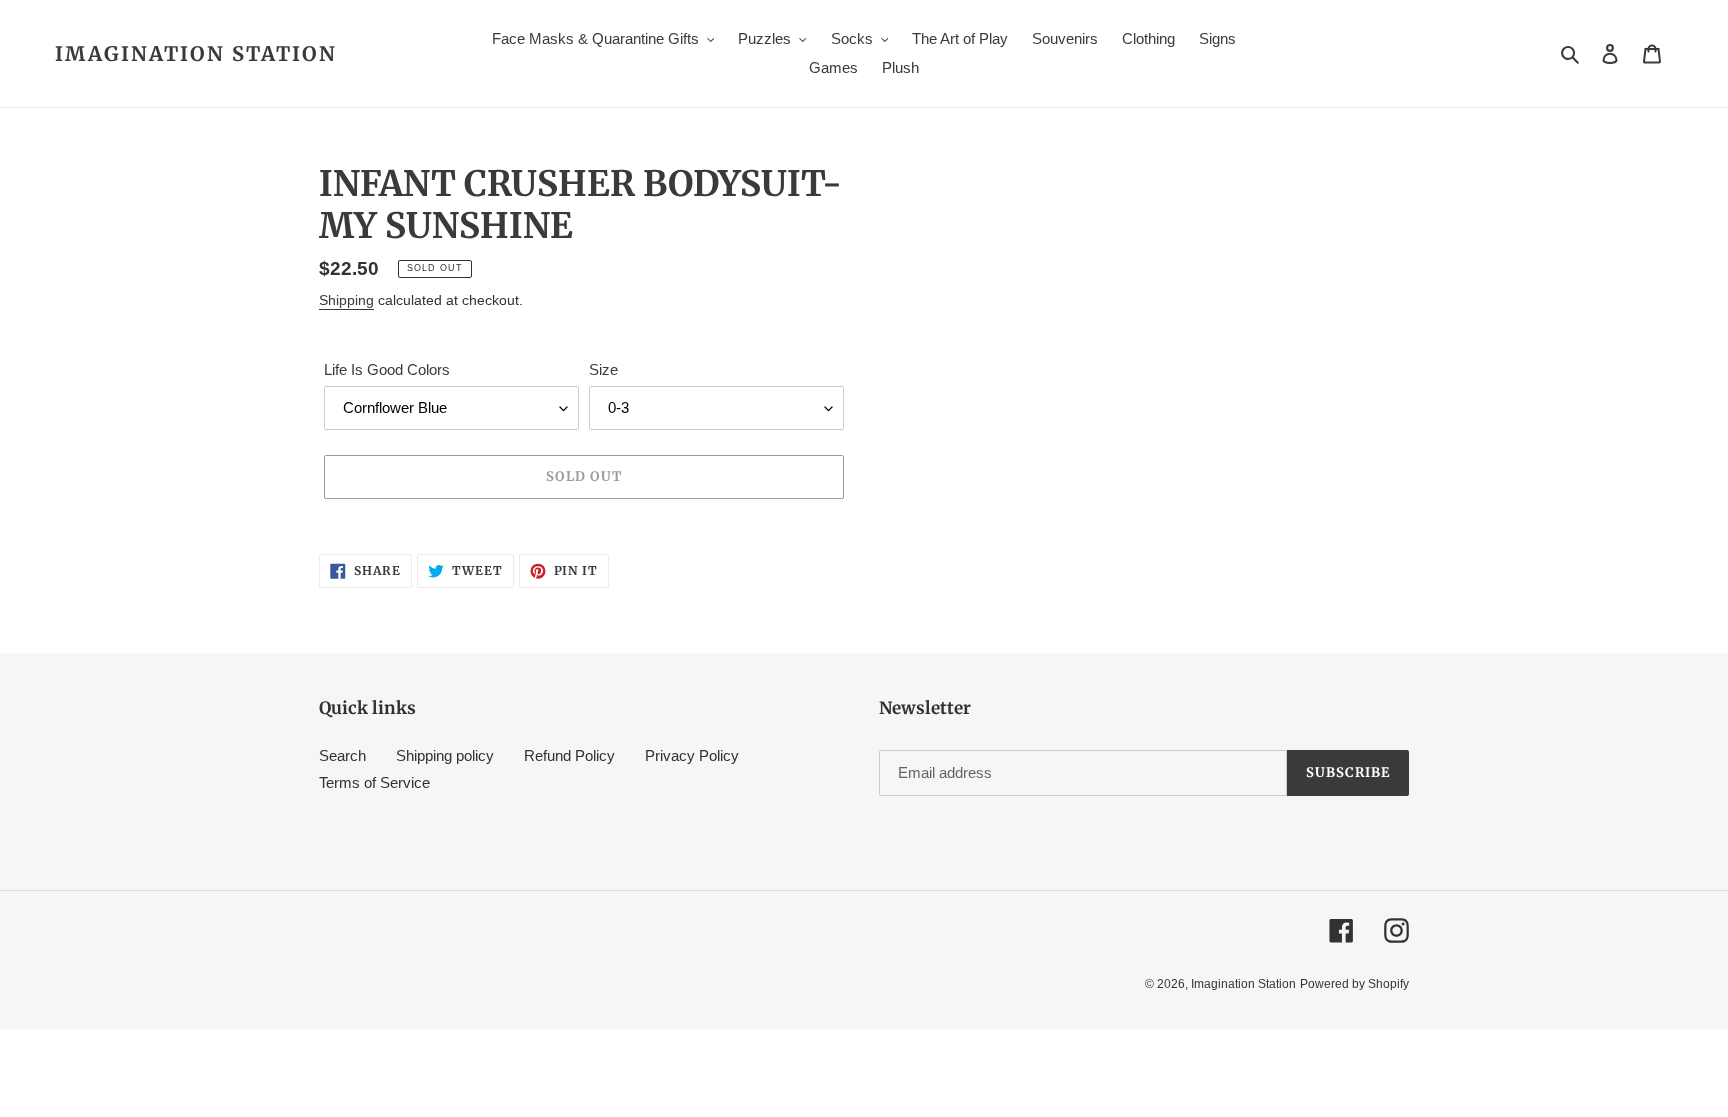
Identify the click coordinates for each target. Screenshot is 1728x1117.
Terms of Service (374, 782)
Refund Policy (569, 755)
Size (603, 369)
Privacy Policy (692, 755)
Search (342, 755)
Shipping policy (445, 755)
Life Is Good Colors (387, 369)
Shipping (346, 300)
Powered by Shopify (1354, 984)
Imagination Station (196, 54)
